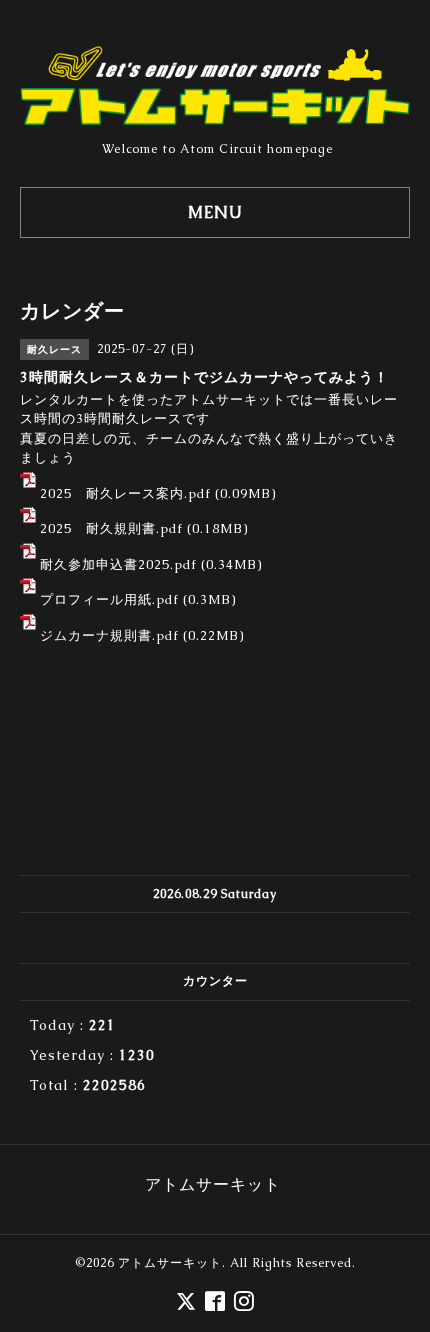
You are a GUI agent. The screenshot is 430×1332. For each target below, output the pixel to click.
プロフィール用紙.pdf (109, 599)
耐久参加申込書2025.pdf (118, 564)
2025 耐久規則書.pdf (111, 528)
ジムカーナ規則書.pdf (109, 635)
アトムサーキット (170, 1263)
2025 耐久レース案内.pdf (125, 493)
